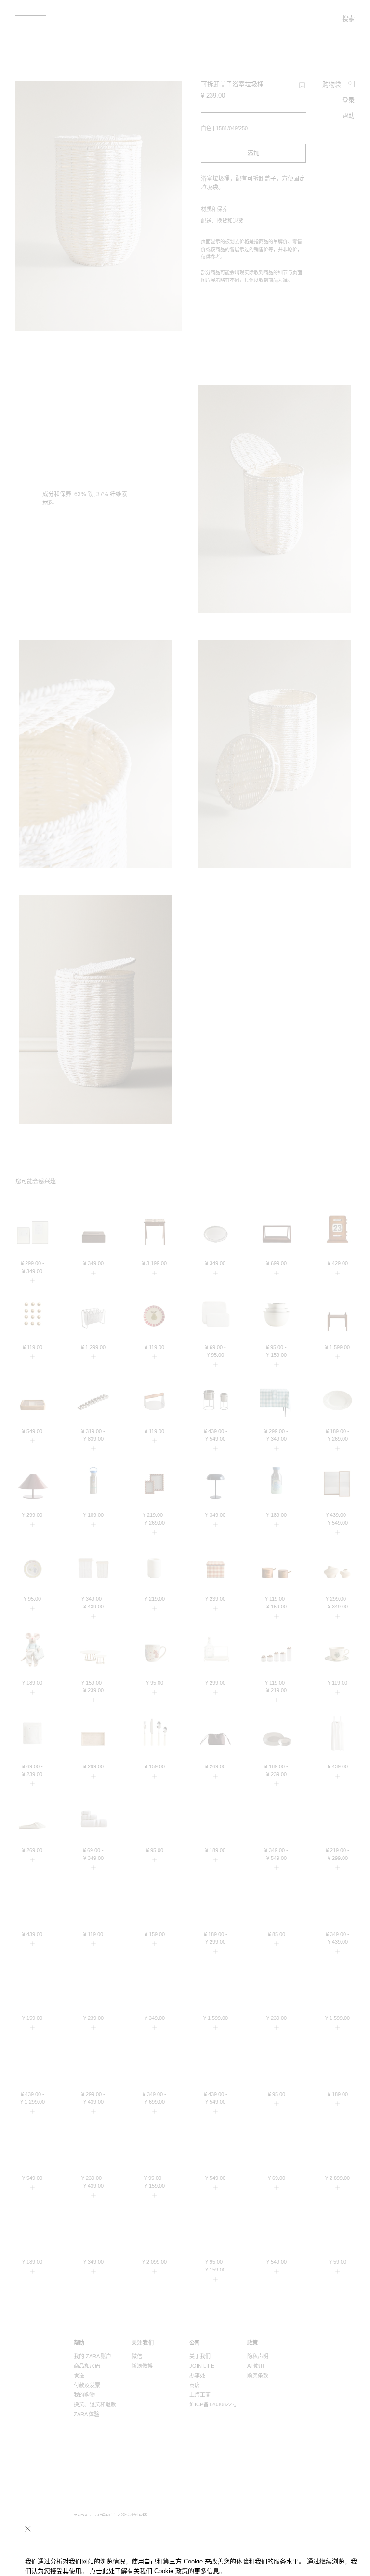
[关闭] (28, 2529)
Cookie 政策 (171, 2571)
